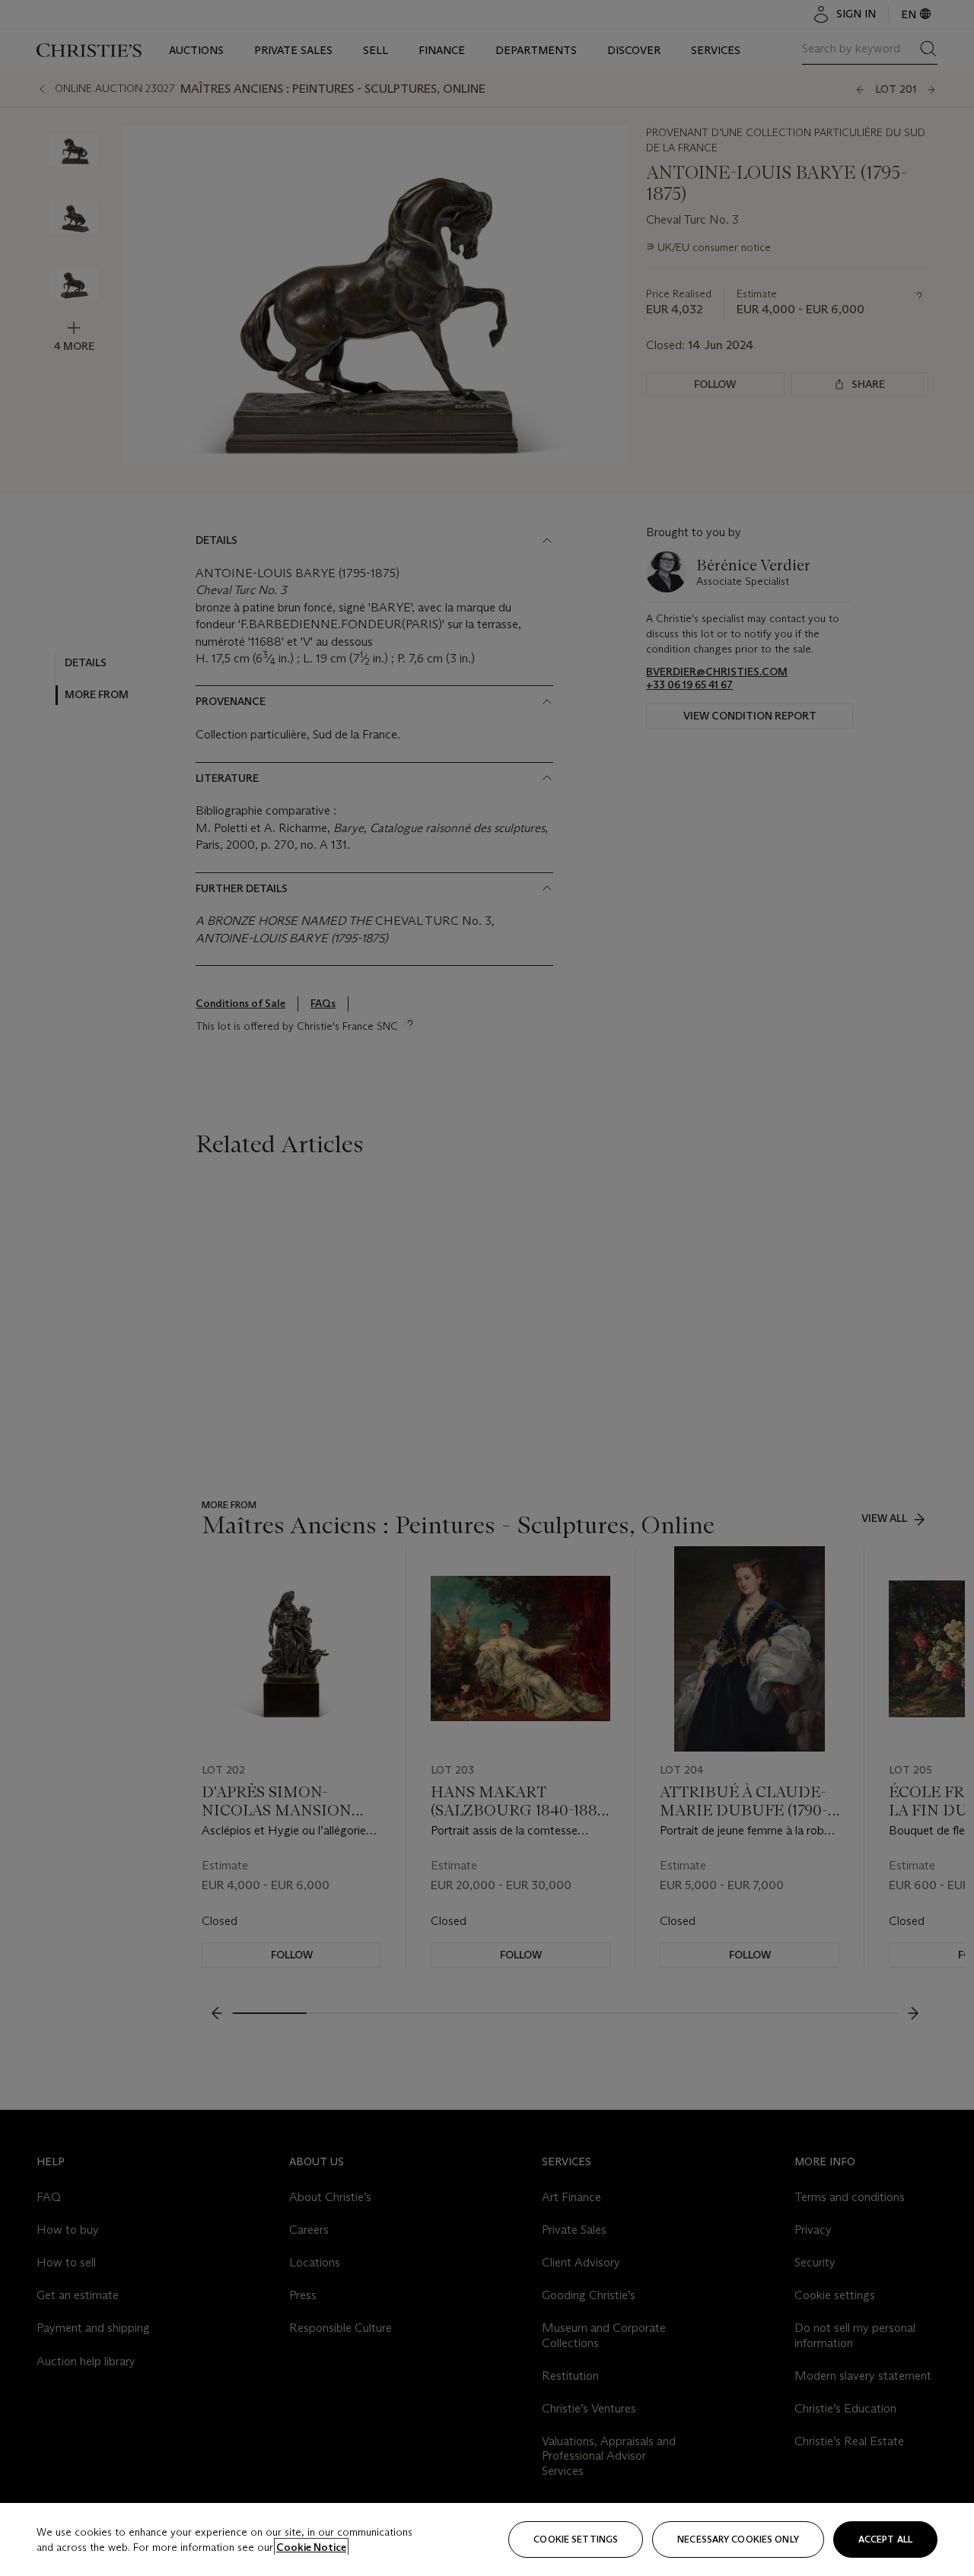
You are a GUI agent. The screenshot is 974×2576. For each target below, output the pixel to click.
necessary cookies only (738, 2539)
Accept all (885, 2539)
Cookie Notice (311, 2547)
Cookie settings (576, 2539)
